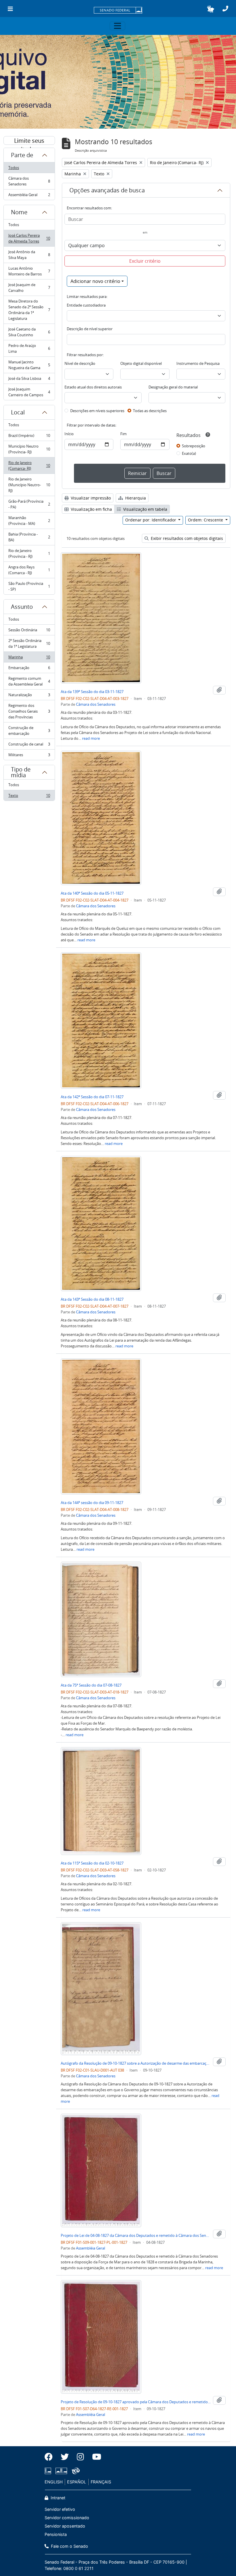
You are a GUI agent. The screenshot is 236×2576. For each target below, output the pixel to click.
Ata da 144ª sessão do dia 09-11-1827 (92, 1503)
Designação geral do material (173, 387)
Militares (29, 756)
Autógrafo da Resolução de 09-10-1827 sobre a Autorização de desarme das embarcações (136, 2063)
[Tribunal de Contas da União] (75, 2471)
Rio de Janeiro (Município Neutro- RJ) (29, 485)
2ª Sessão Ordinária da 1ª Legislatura (29, 643)
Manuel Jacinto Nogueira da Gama (29, 365)
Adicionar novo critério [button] (95, 281)
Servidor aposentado (65, 2526)
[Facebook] (51, 2457)
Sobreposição (194, 446)
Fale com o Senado (69, 2546)
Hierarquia (135, 498)
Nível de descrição (80, 363)
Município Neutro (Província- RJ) (29, 449)
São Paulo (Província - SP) (29, 586)
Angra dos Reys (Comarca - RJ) (29, 570)
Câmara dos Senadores (29, 181)
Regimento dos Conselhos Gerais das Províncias (29, 711)
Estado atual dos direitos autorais (93, 387)
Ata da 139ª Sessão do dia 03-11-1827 (92, 692)
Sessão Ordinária (29, 631)
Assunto (22, 607)
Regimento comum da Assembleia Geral (29, 681)
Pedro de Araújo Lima (29, 348)
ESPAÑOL (77, 2482)
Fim (123, 434)
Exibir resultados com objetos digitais (186, 538)
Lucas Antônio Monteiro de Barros (29, 271)
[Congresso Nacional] (61, 2471)
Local (18, 412)
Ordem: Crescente (206, 520)
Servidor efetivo (60, 2509)
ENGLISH (54, 2482)
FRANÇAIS (101, 2482)
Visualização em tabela (145, 509)
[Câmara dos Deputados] (49, 2471)
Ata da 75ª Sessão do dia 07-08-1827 (91, 1685)
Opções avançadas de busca (107, 190)
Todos (14, 168)
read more (91, 738)
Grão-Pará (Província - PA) (29, 504)
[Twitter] (65, 2457)
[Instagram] (80, 2457)
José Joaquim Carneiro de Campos (29, 392)
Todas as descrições (150, 411)
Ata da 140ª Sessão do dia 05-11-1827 (92, 893)
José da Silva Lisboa (29, 380)
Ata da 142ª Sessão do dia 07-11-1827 (92, 1097)
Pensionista (56, 2534)
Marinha (29, 658)
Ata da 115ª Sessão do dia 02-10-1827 (92, 1863)
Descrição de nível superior (90, 329)
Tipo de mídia (21, 772)
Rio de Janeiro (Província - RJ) (29, 553)
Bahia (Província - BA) (29, 537)
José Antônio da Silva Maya (29, 255)
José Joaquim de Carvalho (29, 288)
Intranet (57, 2498)
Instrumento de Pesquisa (198, 363)
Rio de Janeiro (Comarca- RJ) (29, 465)
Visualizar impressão (90, 498)
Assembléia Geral (29, 196)
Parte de (22, 155)
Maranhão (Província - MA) (29, 521)
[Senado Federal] (118, 11)
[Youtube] (95, 2457)
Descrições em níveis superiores (97, 411)
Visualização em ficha (91, 509)
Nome (19, 212)
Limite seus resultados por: (29, 141)
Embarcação (29, 669)
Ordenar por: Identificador (151, 520)
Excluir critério (145, 261)
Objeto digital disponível (141, 363)
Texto (29, 797)
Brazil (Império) (29, 437)
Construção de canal (29, 746)
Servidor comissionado (67, 2518)
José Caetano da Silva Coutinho (29, 332)
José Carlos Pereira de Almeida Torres (29, 238)
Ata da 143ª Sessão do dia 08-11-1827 (92, 1299)
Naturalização (29, 696)
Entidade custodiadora (86, 305)
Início (69, 434)
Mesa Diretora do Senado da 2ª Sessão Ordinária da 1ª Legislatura (29, 310)
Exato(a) (189, 453)
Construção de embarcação (29, 731)
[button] (211, 9)
